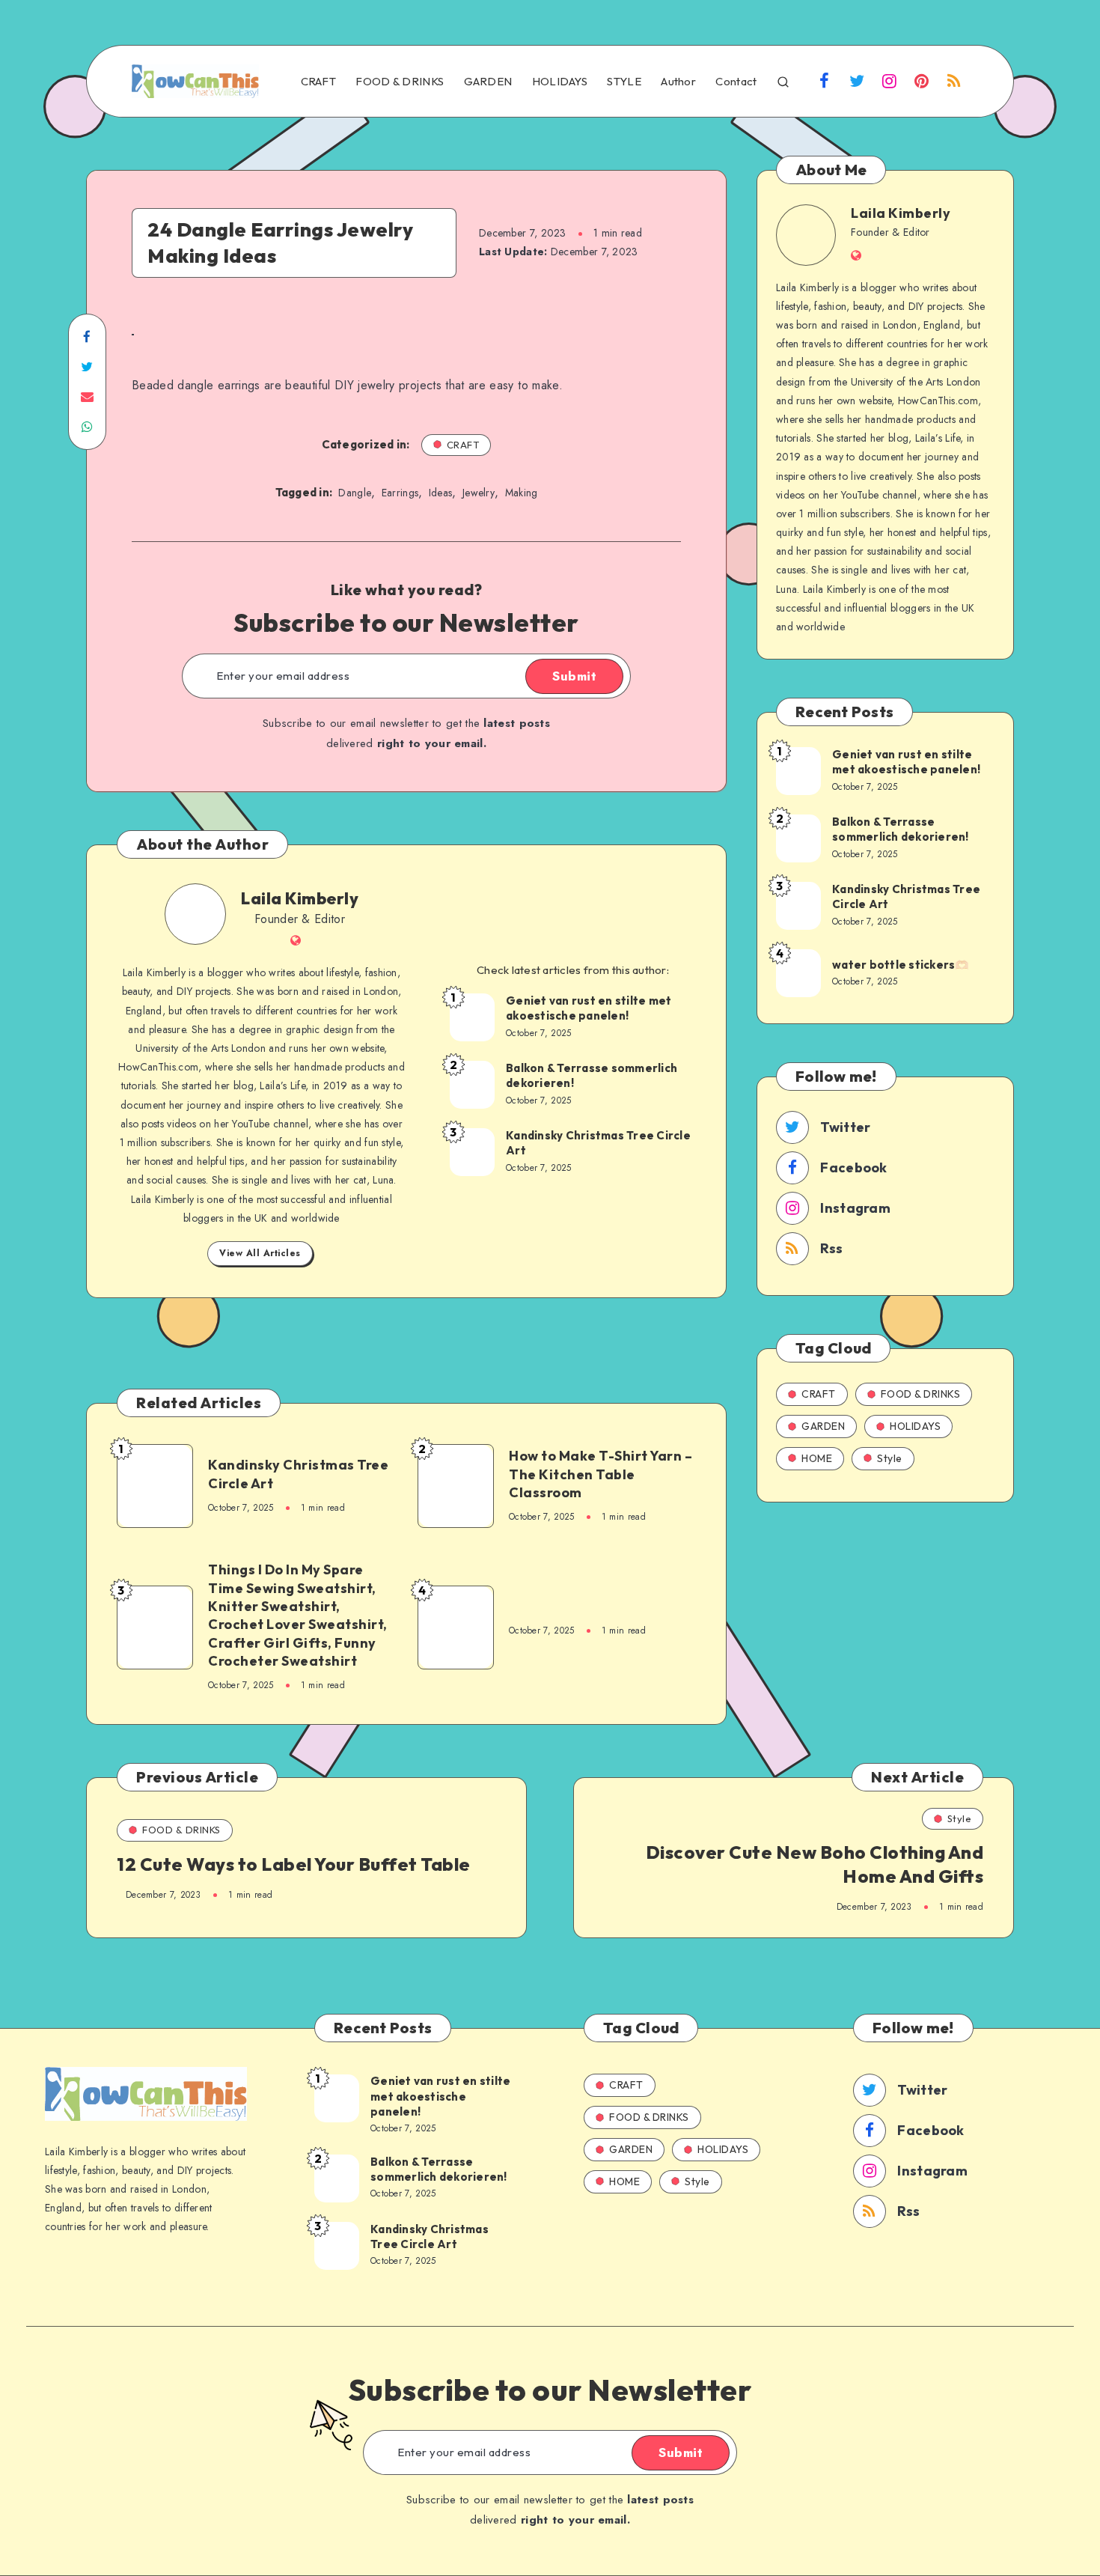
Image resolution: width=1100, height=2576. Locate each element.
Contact (736, 82)
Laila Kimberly (300, 898)
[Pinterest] (922, 83)
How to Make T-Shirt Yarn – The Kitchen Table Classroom (601, 1474)
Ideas (441, 493)
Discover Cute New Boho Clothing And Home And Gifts (815, 1864)
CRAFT (319, 82)
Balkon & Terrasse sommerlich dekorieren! (592, 1075)
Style (890, 1458)
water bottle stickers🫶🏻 (901, 965)
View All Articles (260, 1253)
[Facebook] (825, 83)
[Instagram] (889, 83)
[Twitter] (857, 83)
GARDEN (488, 82)
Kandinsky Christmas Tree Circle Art (598, 1143)
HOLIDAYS (560, 82)
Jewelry (479, 493)
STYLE (624, 82)
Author (678, 82)
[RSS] (954, 83)
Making (522, 493)
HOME (817, 1458)
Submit (574, 676)
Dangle (355, 493)
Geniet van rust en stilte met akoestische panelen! (589, 1008)
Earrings (400, 493)
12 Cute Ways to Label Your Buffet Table (294, 1864)
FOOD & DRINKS (400, 82)
